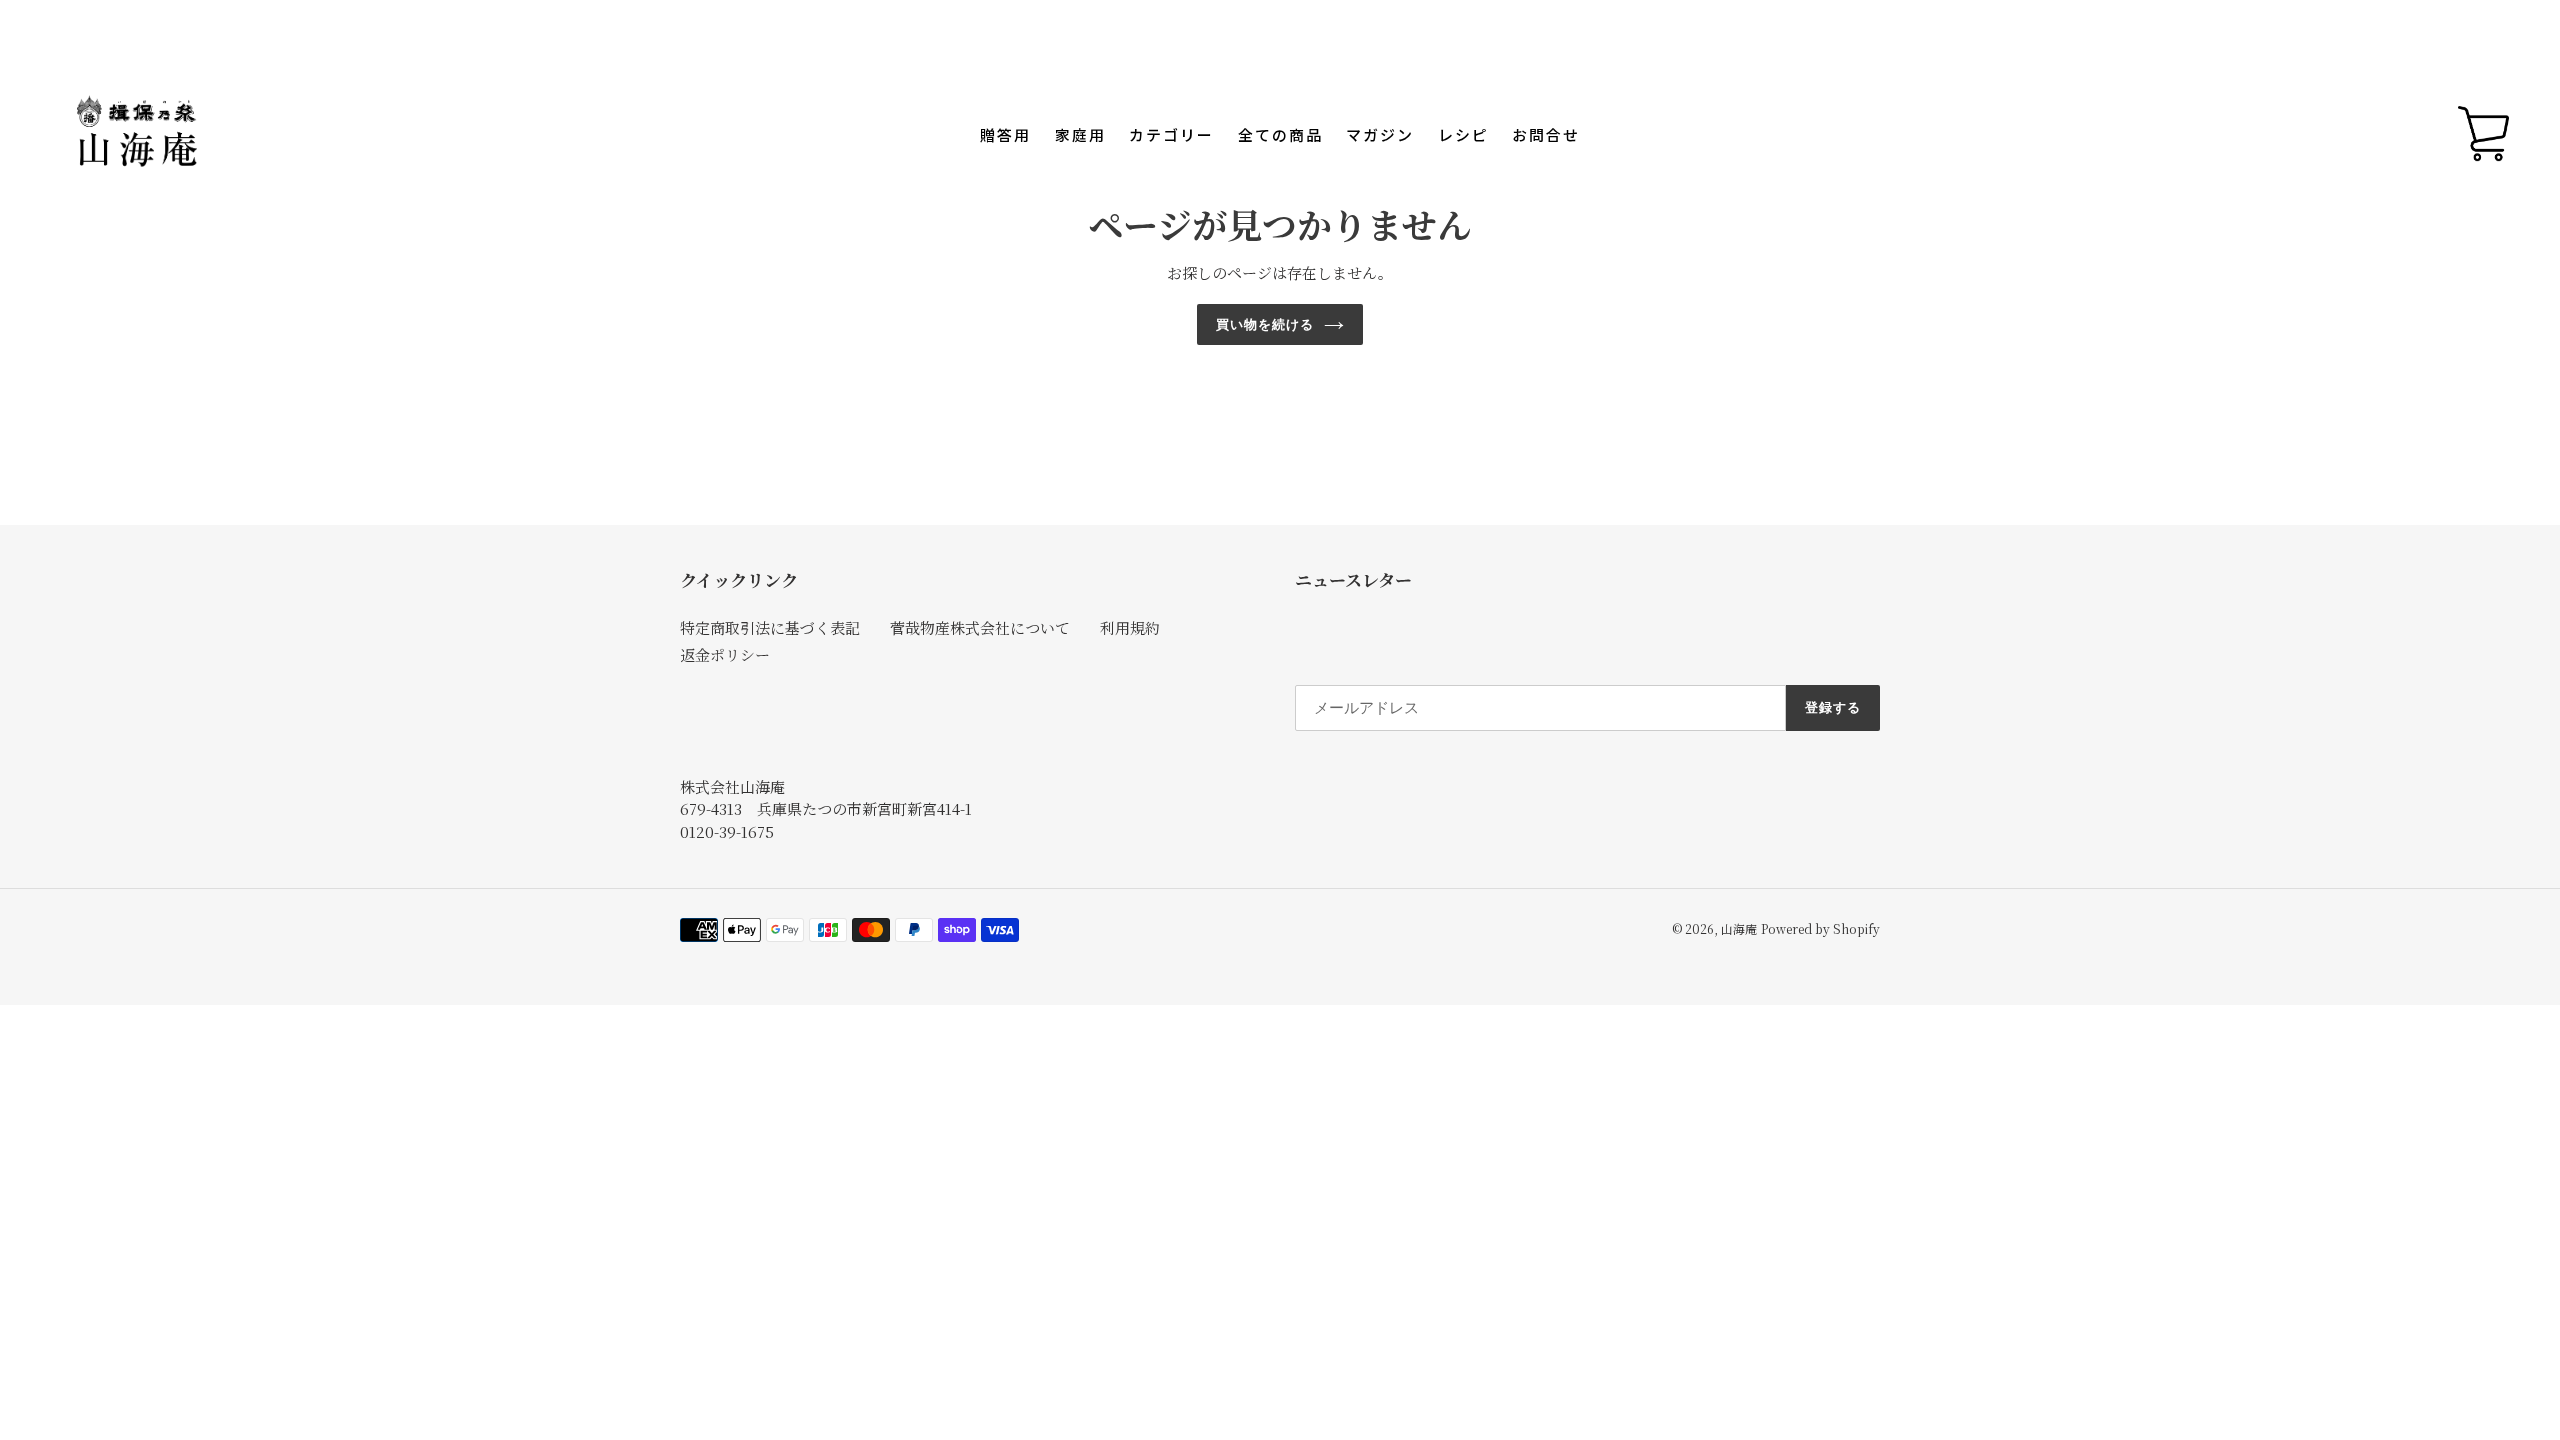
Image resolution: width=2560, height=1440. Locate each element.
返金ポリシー (725, 654)
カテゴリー (1171, 135)
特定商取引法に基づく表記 (770, 627)
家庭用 (1080, 135)
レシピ (1463, 135)
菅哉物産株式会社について (980, 627)
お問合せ (1546, 135)
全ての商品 (1280, 135)
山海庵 (1739, 928)
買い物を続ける (1265, 324)
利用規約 (1130, 627)
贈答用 (1005, 135)
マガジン (1380, 135)
